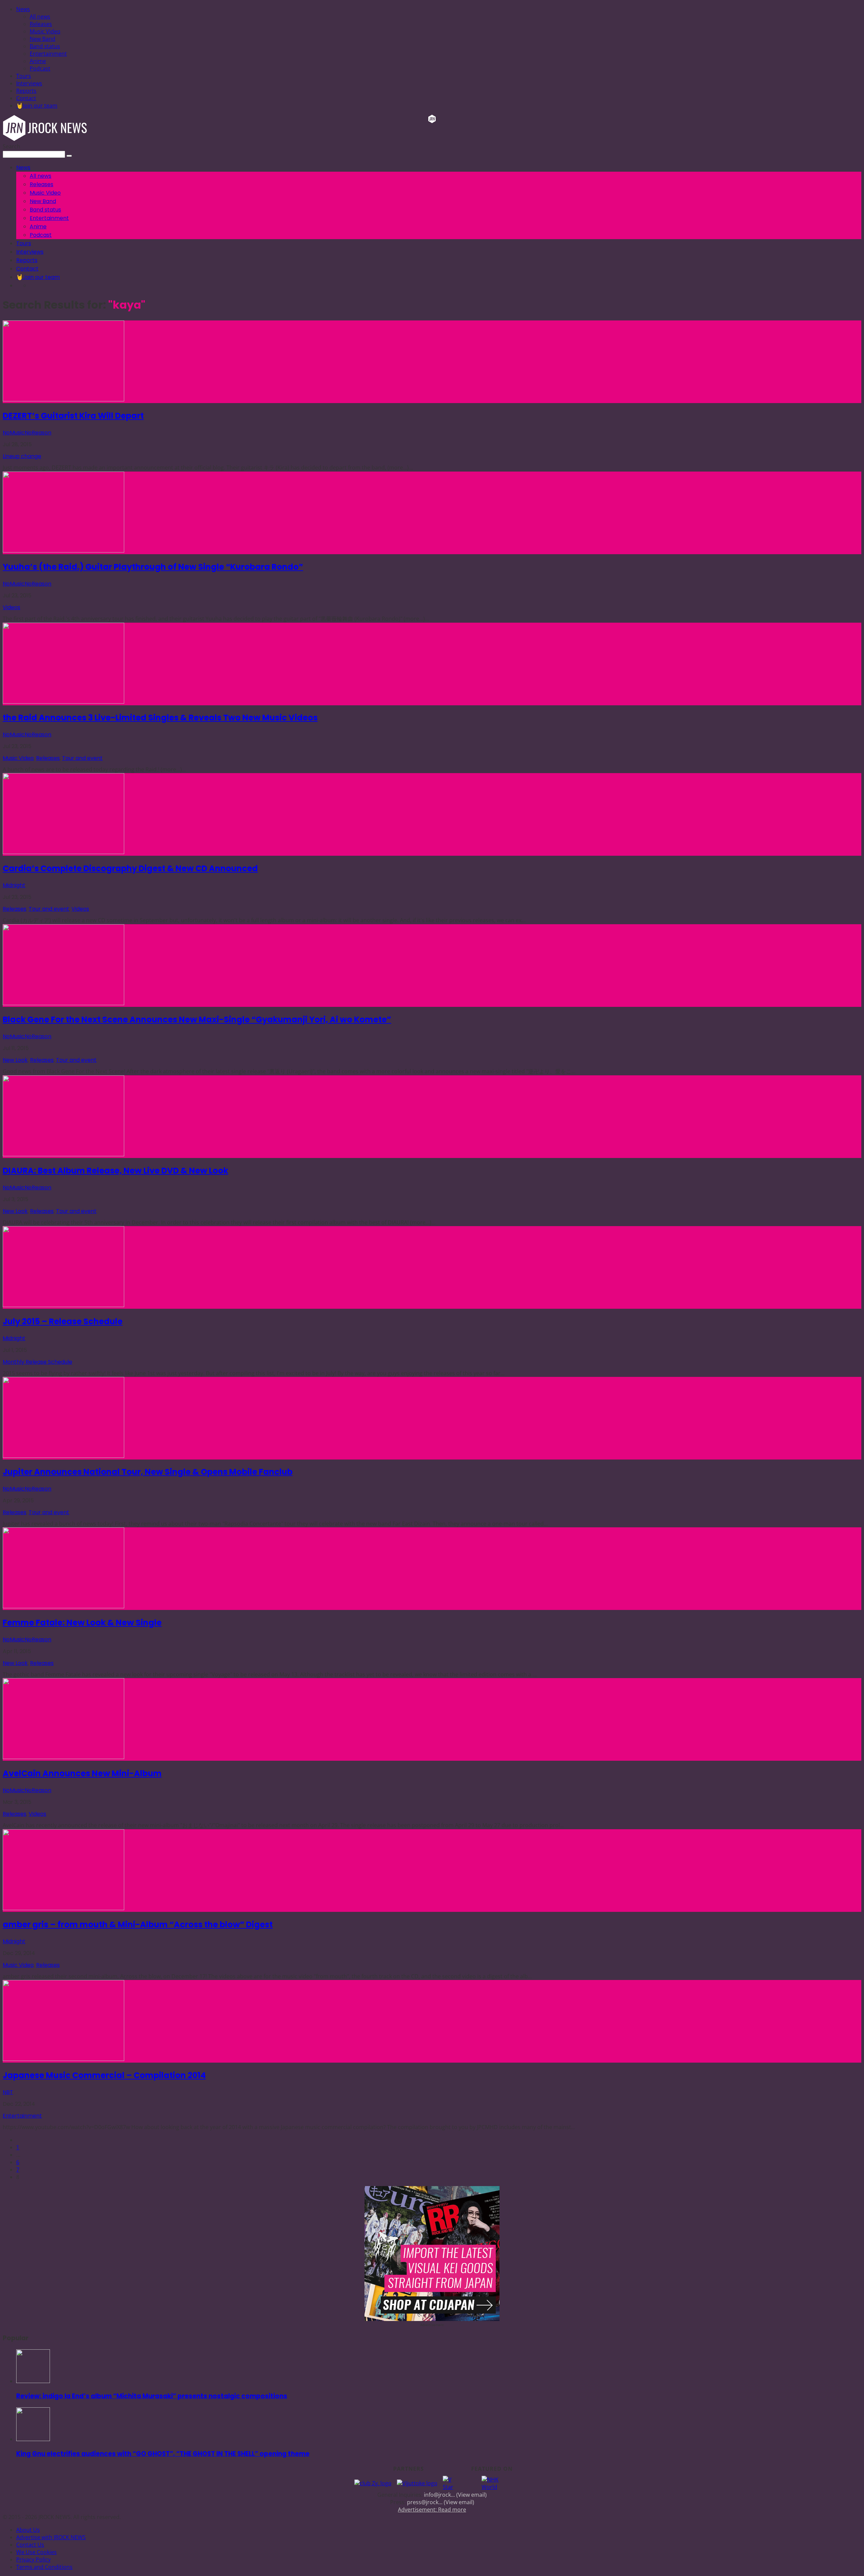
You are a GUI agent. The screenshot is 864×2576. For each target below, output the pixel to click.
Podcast (40, 68)
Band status (45, 46)
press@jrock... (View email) (441, 2502)
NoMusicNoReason (27, 433)
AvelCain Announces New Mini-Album (82, 1773)
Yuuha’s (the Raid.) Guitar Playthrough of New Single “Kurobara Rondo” (153, 567)
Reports (26, 91)
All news (40, 17)
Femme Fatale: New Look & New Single (82, 1623)
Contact (26, 98)
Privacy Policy (33, 2559)
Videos (11, 607)
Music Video (45, 31)
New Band (43, 39)
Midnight (14, 885)
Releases (41, 24)
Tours (24, 76)
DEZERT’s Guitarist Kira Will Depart (73, 416)
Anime (38, 61)
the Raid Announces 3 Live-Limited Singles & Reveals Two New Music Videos (160, 718)
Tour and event (82, 758)
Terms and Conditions (44, 2567)
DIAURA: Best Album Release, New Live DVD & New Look (115, 1171)
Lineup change (22, 456)
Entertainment (48, 54)
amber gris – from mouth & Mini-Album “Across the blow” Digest (138, 1924)
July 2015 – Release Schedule (63, 1321)
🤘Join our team (37, 106)
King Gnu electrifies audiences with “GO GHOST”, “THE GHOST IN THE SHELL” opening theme (163, 2454)
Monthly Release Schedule (37, 1362)
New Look (15, 1060)
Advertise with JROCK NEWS (51, 2537)
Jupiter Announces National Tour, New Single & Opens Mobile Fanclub (148, 1472)
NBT (8, 2092)
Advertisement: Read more (432, 2510)
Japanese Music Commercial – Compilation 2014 (104, 2075)
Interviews (29, 83)
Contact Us (30, 2545)
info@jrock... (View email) (455, 2495)
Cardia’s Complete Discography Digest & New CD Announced (130, 868)
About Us (28, 2530)
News (23, 9)
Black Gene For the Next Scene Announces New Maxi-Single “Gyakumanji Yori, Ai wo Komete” (197, 1020)
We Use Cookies (36, 2552)
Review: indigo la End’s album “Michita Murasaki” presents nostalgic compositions (152, 2396)
